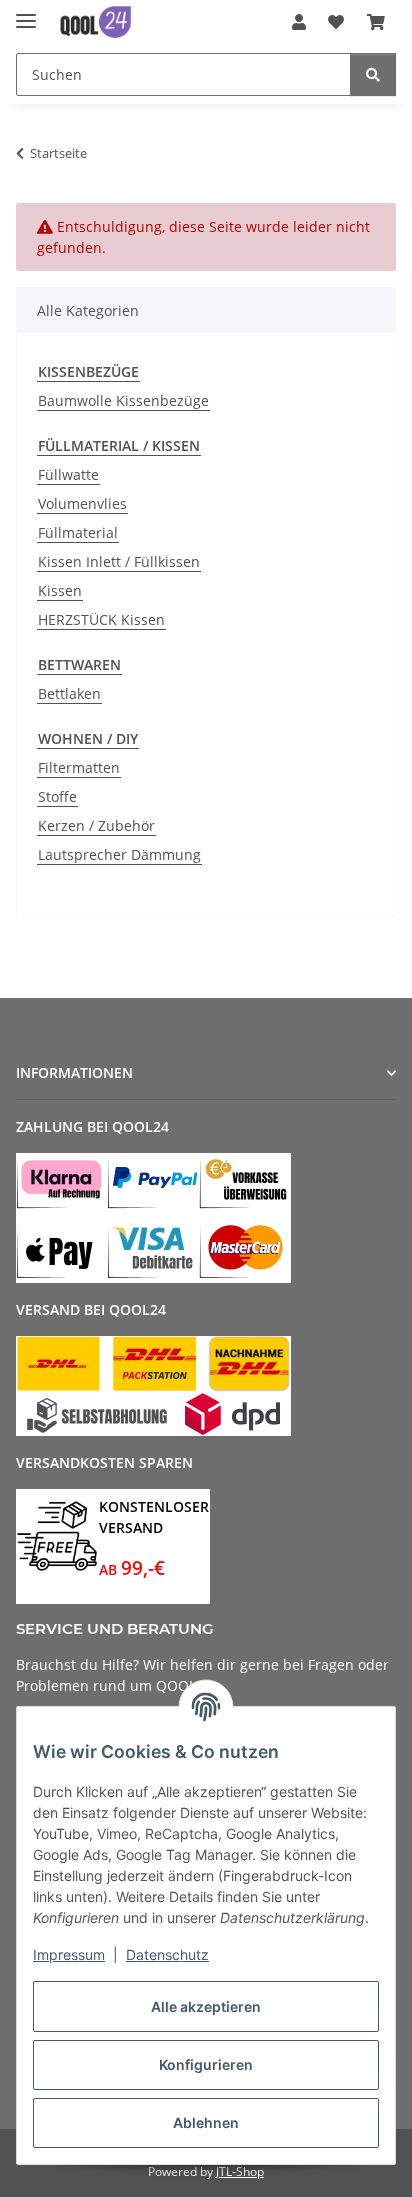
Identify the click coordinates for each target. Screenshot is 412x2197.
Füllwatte (68, 474)
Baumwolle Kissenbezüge (123, 400)
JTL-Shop (240, 2171)
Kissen (60, 590)
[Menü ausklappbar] (26, 12)
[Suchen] (373, 74)
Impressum (69, 1954)
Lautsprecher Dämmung (119, 854)
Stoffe (57, 796)
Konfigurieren (206, 2064)
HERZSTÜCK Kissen (101, 619)
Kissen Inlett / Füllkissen (119, 561)
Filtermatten (79, 767)
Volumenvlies (82, 503)
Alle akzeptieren (206, 2006)
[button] (299, 22)
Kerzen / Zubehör (96, 825)
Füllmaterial (78, 532)
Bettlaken (69, 693)
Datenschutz (167, 1954)
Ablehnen (206, 2122)
